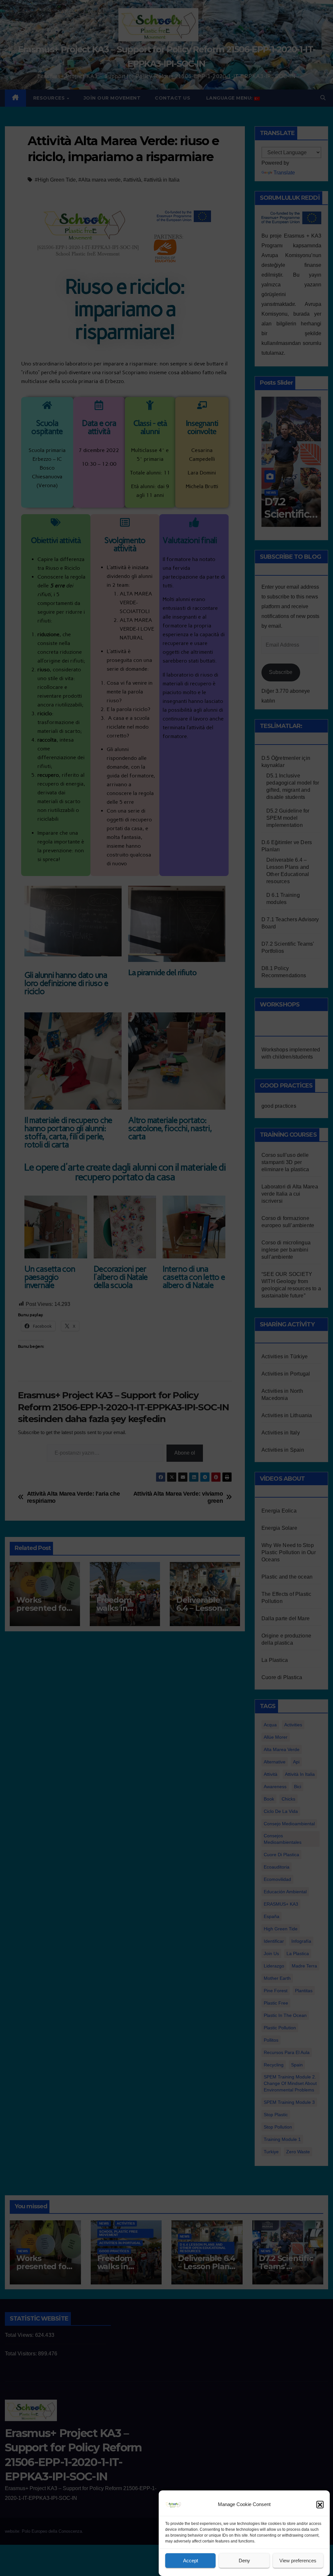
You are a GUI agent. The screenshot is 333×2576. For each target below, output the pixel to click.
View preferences (298, 2561)
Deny (244, 2561)
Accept (191, 2561)
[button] (320, 2504)
